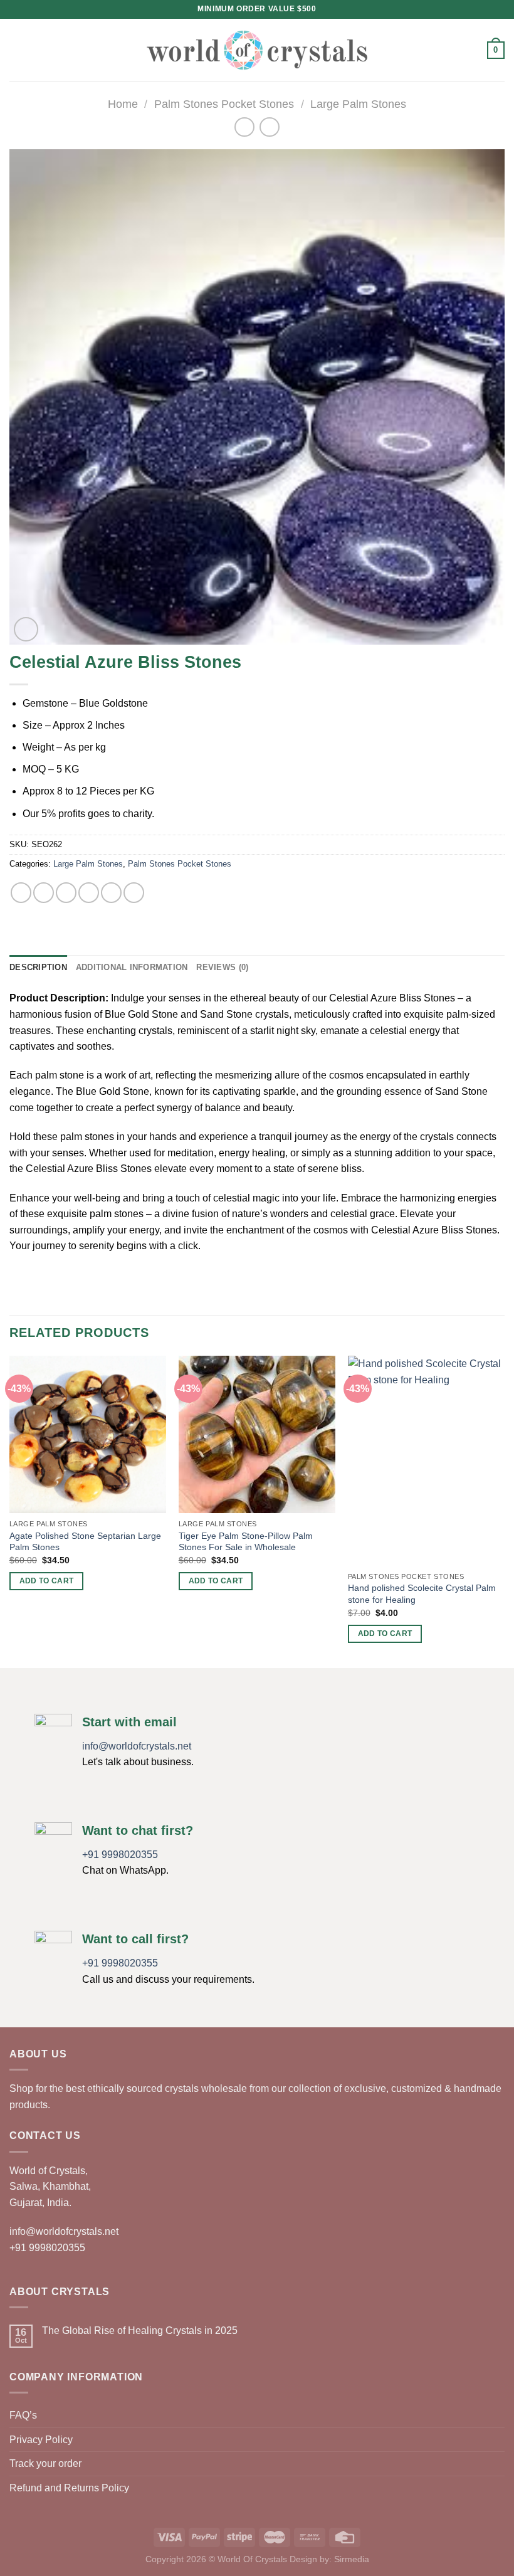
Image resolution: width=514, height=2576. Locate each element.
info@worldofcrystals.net (137, 1746)
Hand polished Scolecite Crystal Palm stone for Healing (422, 1594)
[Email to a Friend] (89, 893)
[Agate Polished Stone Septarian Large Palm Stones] (88, 1434)
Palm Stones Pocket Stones (224, 104)
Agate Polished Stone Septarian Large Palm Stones (85, 1542)
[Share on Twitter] (66, 893)
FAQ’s (23, 2415)
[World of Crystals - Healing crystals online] (257, 50)
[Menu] (17, 50)
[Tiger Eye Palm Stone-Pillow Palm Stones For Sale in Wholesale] (257, 1434)
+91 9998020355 (120, 1855)
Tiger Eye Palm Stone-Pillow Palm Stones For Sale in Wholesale (246, 1542)
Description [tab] (38, 967)
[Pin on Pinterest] (111, 893)
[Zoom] (26, 629)
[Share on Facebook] (44, 893)
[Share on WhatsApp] (21, 893)
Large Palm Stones (358, 104)
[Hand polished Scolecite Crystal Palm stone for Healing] (426, 1460)
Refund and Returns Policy (69, 2488)
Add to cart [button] (47, 1581)
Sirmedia (352, 2559)
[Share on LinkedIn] (134, 893)
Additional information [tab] (132, 967)
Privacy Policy (41, 2440)
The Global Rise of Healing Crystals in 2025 (140, 2331)
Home (123, 104)
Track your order (45, 2463)
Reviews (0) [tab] (222, 967)
